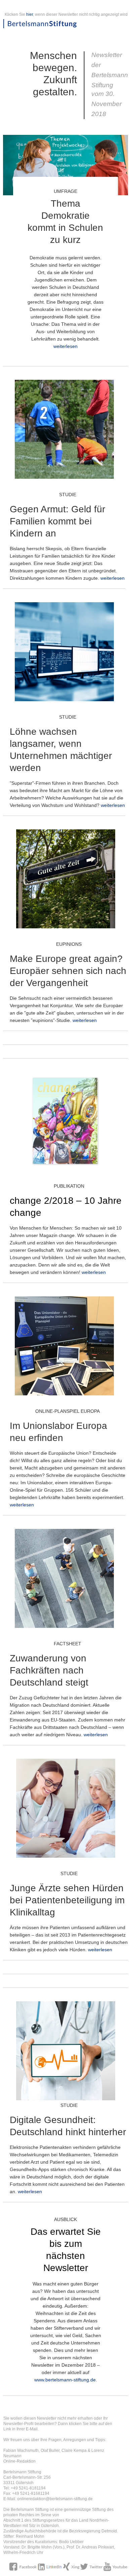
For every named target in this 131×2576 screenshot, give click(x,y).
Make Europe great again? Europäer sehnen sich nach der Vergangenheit (68, 971)
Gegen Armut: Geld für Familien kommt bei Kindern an (57, 521)
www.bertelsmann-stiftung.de (65, 2380)
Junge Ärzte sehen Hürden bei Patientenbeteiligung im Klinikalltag (67, 1900)
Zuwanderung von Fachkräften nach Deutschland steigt (49, 1670)
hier (30, 14)
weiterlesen (65, 346)
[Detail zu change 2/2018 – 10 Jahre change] (65, 1164)
